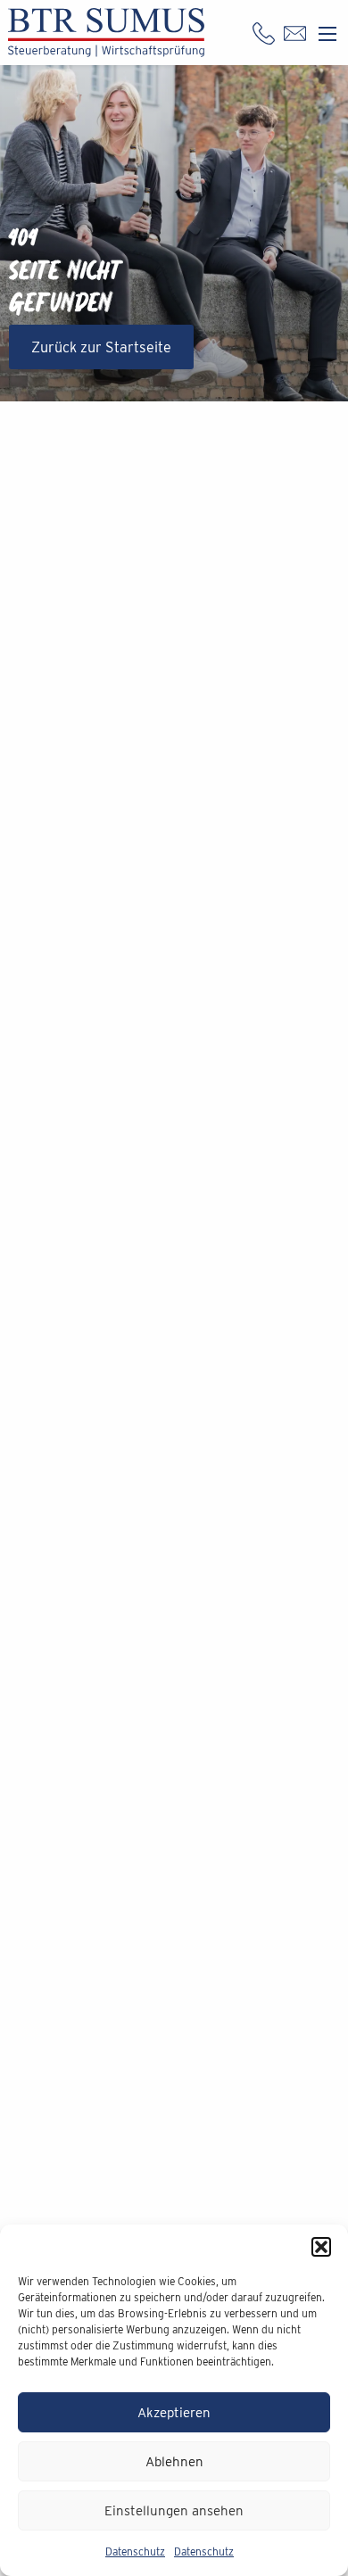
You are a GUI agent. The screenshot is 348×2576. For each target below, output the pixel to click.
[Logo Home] (106, 33)
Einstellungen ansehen (174, 2511)
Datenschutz (135, 2551)
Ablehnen (174, 2462)
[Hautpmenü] (327, 34)
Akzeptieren (174, 2413)
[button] (321, 2247)
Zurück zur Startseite (101, 347)
